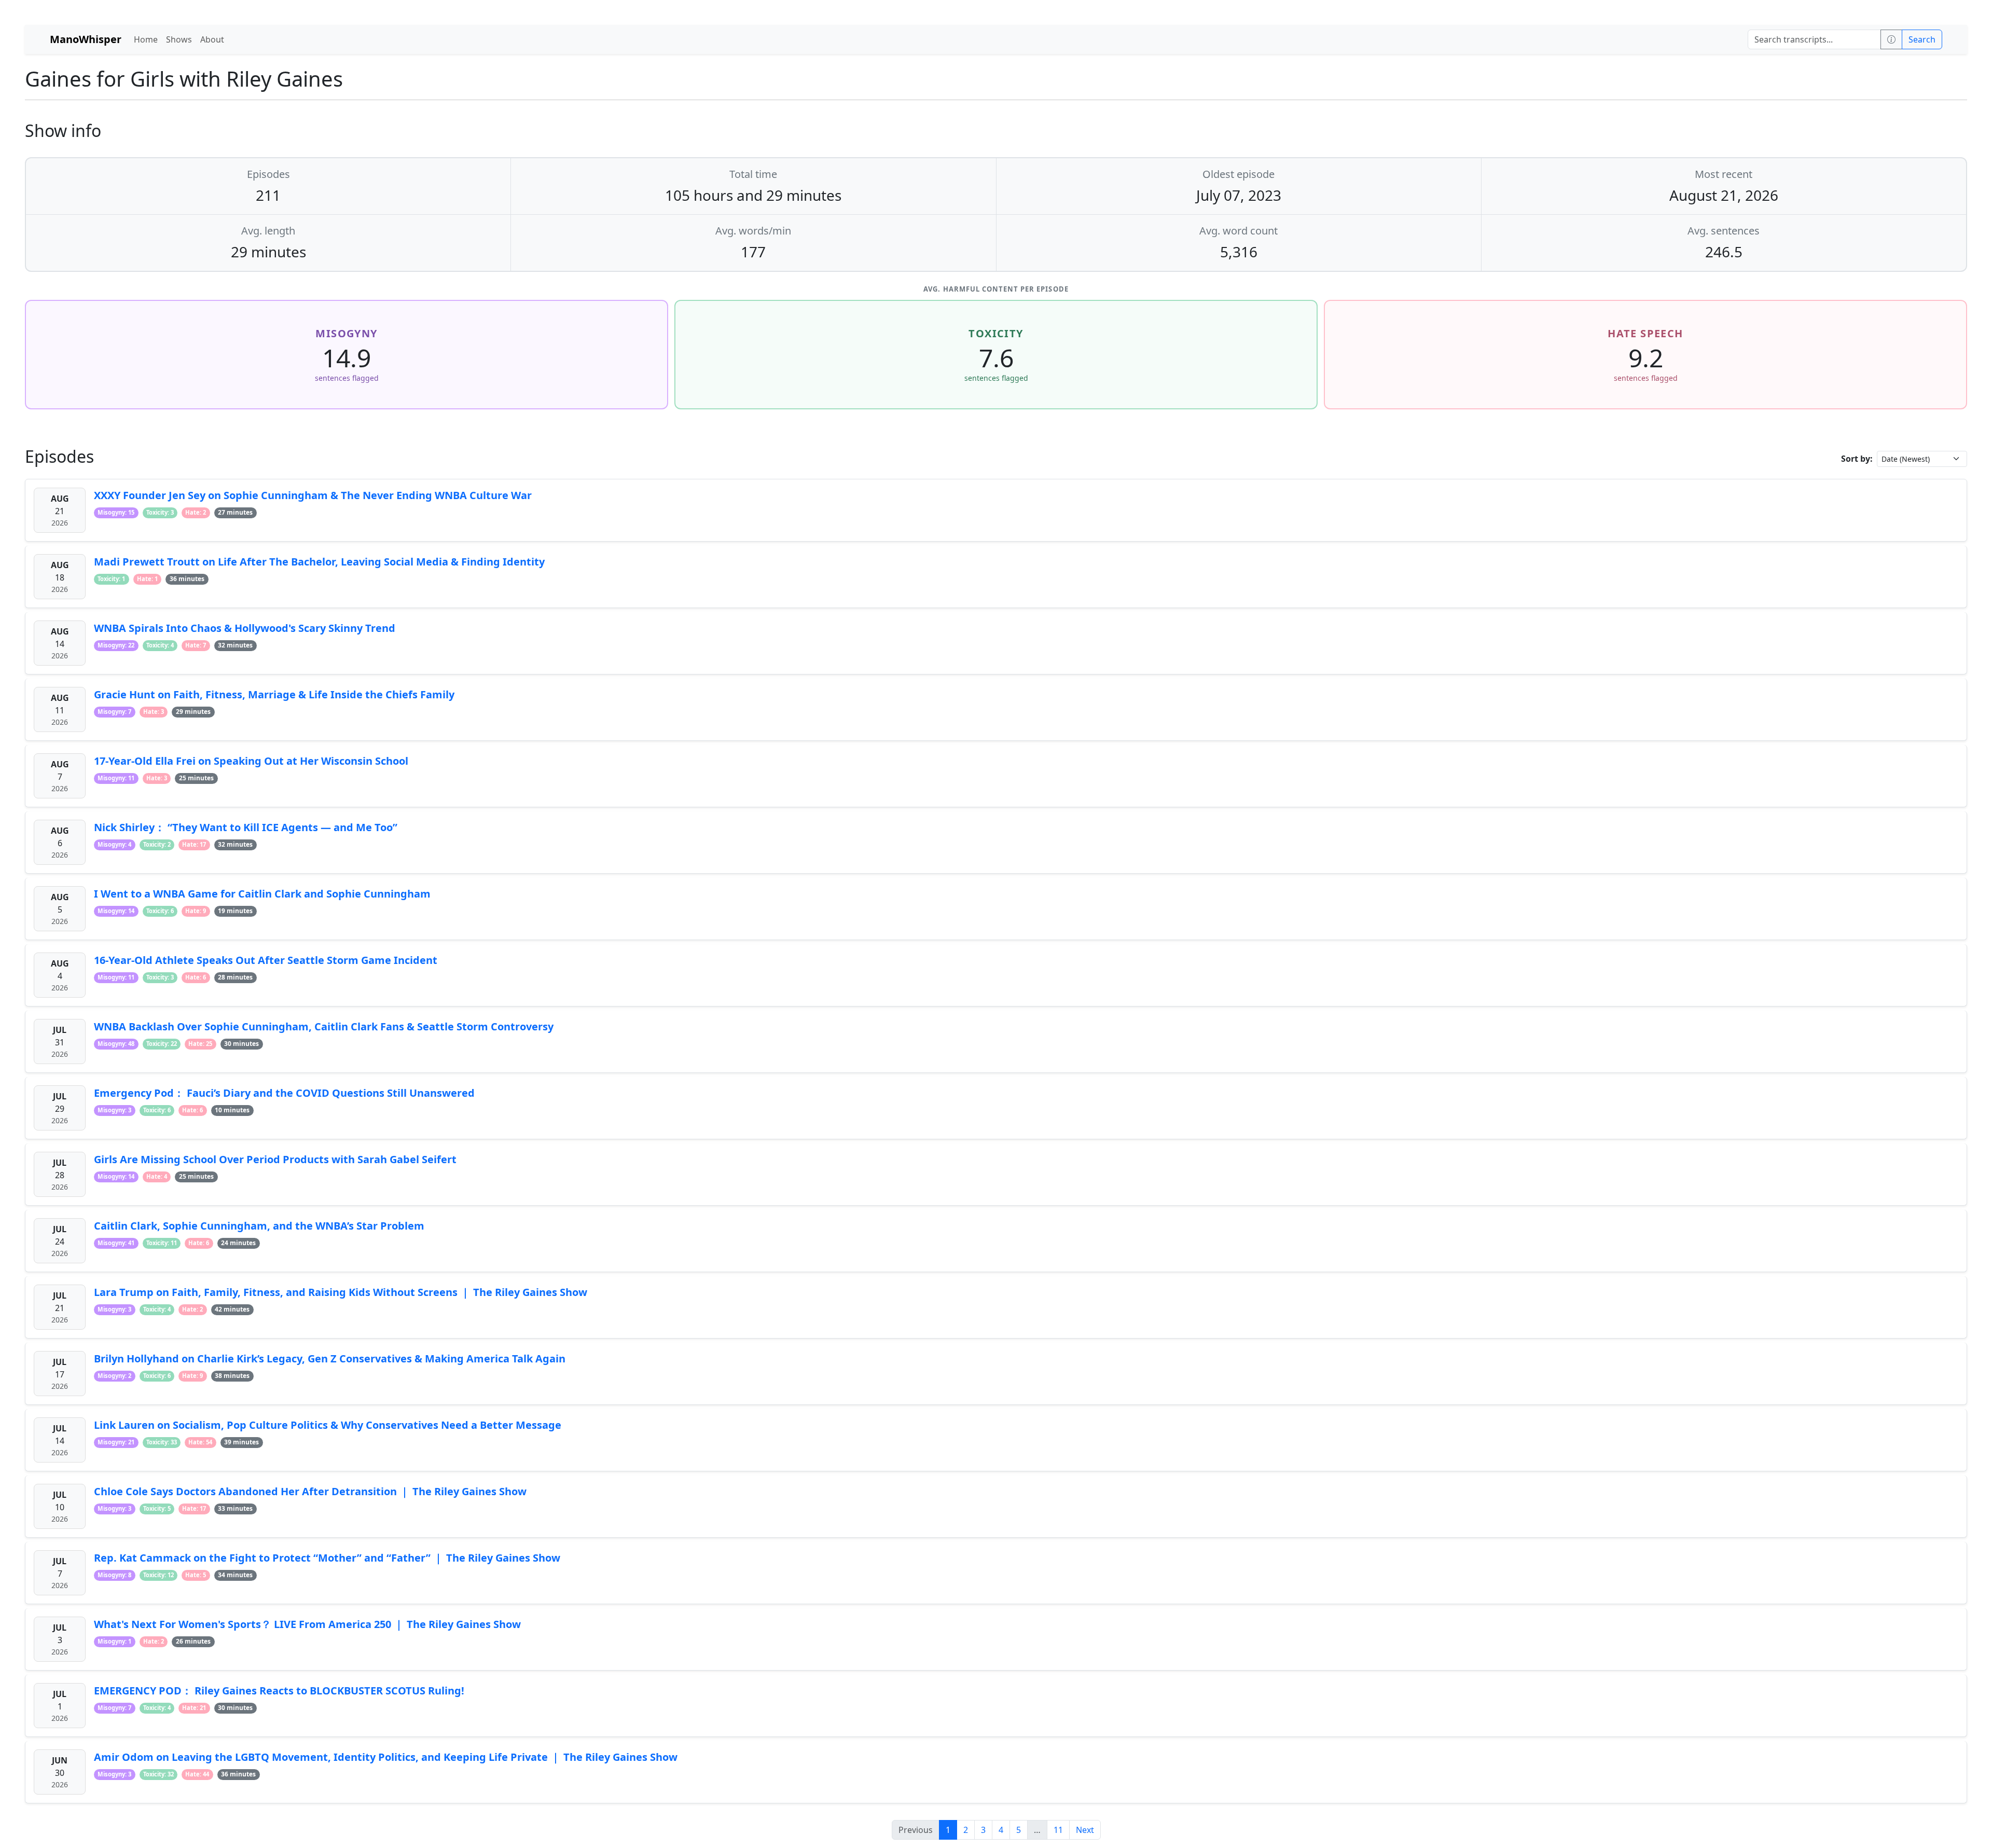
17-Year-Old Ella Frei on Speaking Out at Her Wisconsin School (251, 761)
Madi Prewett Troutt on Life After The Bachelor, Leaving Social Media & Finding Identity (319, 562)
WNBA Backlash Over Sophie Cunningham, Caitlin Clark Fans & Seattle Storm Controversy (324, 1026)
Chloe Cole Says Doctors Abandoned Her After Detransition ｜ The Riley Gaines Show (310, 1491)
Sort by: (1857, 459)
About (212, 39)
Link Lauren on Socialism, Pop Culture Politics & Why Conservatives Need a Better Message (328, 1425)
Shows (179, 39)
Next (1085, 1830)
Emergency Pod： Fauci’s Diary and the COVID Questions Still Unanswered (284, 1093)
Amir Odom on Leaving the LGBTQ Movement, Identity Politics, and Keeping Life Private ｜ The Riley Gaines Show (386, 1757)
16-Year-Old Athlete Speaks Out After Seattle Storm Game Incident (266, 960)
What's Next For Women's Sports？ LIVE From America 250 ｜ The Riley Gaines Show (307, 1624)
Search (1922, 39)
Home (146, 39)
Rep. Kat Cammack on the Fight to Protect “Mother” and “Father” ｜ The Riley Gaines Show (327, 1558)
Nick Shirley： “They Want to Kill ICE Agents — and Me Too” (246, 827)
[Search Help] (1891, 39)
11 (1058, 1830)
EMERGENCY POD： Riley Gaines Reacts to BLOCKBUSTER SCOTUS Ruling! (279, 1691)
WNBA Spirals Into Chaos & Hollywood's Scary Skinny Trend (245, 628)
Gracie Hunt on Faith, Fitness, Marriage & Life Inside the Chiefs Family (274, 694)
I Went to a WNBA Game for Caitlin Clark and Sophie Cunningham (262, 894)
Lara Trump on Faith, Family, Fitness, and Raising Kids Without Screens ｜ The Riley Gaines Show (341, 1292)
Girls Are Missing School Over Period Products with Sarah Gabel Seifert (275, 1159)
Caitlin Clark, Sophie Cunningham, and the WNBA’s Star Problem (259, 1226)
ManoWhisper (86, 39)
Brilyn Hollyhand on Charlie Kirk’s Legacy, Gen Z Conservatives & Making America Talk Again (330, 1359)
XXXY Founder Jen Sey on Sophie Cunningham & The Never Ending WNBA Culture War (313, 495)
